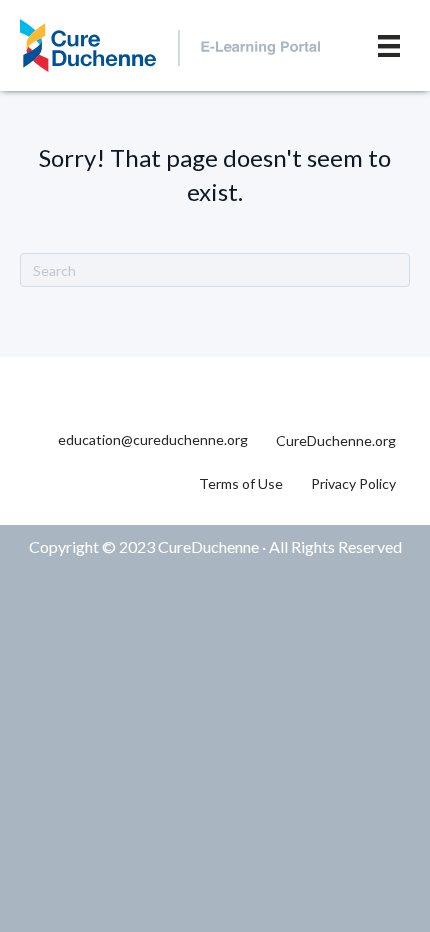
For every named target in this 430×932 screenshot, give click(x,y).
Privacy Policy (353, 483)
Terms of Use (241, 483)
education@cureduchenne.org (153, 439)
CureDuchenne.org (336, 440)
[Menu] (389, 45)
